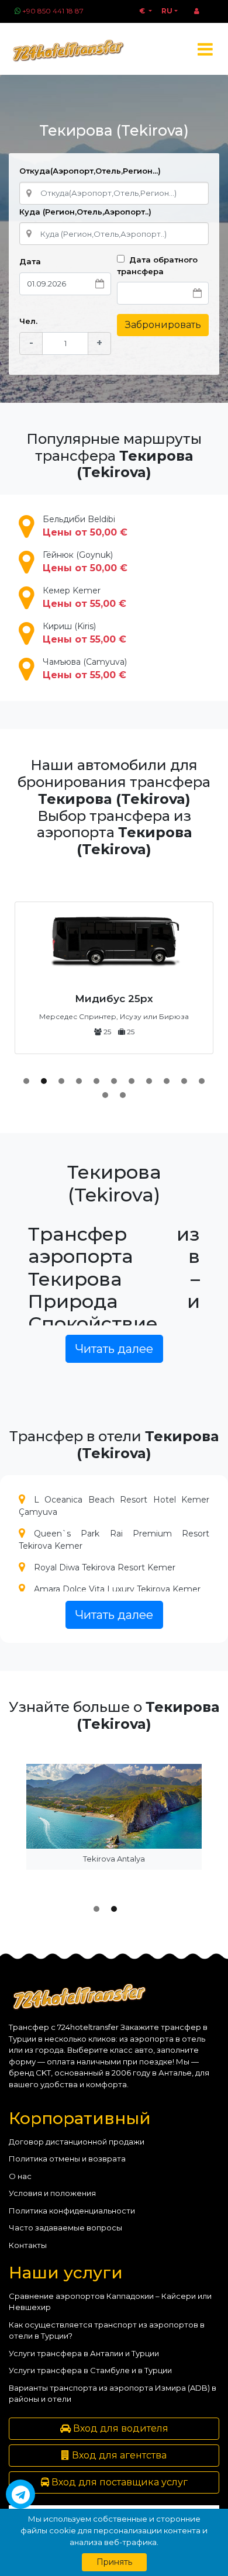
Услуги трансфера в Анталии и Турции (84, 2353)
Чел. (28, 321)
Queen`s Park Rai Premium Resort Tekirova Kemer (114, 1540)
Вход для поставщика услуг (118, 2482)
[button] (26, 1081)
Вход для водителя (120, 2428)
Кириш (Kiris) (84, 633)
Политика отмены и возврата (67, 2159)
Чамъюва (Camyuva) (85, 669)
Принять (114, 2562)
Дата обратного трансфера (157, 265)
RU (167, 11)
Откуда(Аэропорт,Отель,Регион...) (90, 171)
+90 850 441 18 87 (53, 11)
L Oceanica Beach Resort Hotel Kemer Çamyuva (114, 1506)
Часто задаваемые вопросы (65, 2228)
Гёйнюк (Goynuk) (85, 562)
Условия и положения (52, 2193)
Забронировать (163, 325)
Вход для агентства (118, 2455)
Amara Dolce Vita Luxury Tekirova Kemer (117, 1589)
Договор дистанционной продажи (77, 2142)
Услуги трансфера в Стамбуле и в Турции (90, 2370)
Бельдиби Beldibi (85, 526)
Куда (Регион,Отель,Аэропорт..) (85, 212)
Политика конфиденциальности (72, 2211)
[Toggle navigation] (205, 49)
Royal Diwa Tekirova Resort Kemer (105, 1567)
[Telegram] (20, 2494)
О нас (20, 2176)
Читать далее (114, 1349)
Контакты (28, 2245)
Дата (30, 261)
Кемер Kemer (84, 597)
